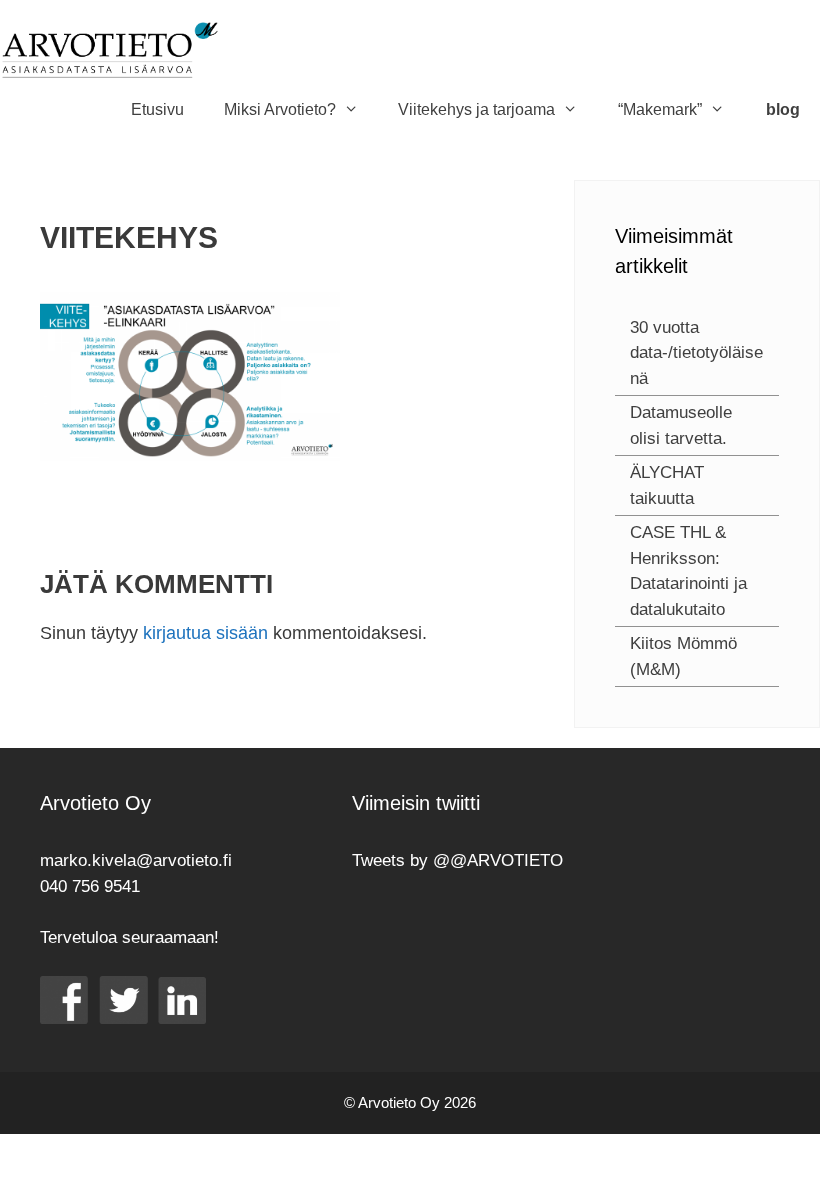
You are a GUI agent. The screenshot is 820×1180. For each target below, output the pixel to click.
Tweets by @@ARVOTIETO (457, 860)
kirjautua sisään (205, 633)
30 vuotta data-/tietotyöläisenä (696, 353)
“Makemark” (660, 109)
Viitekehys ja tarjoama (476, 109)
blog (783, 109)
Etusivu (157, 109)
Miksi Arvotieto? (280, 109)
